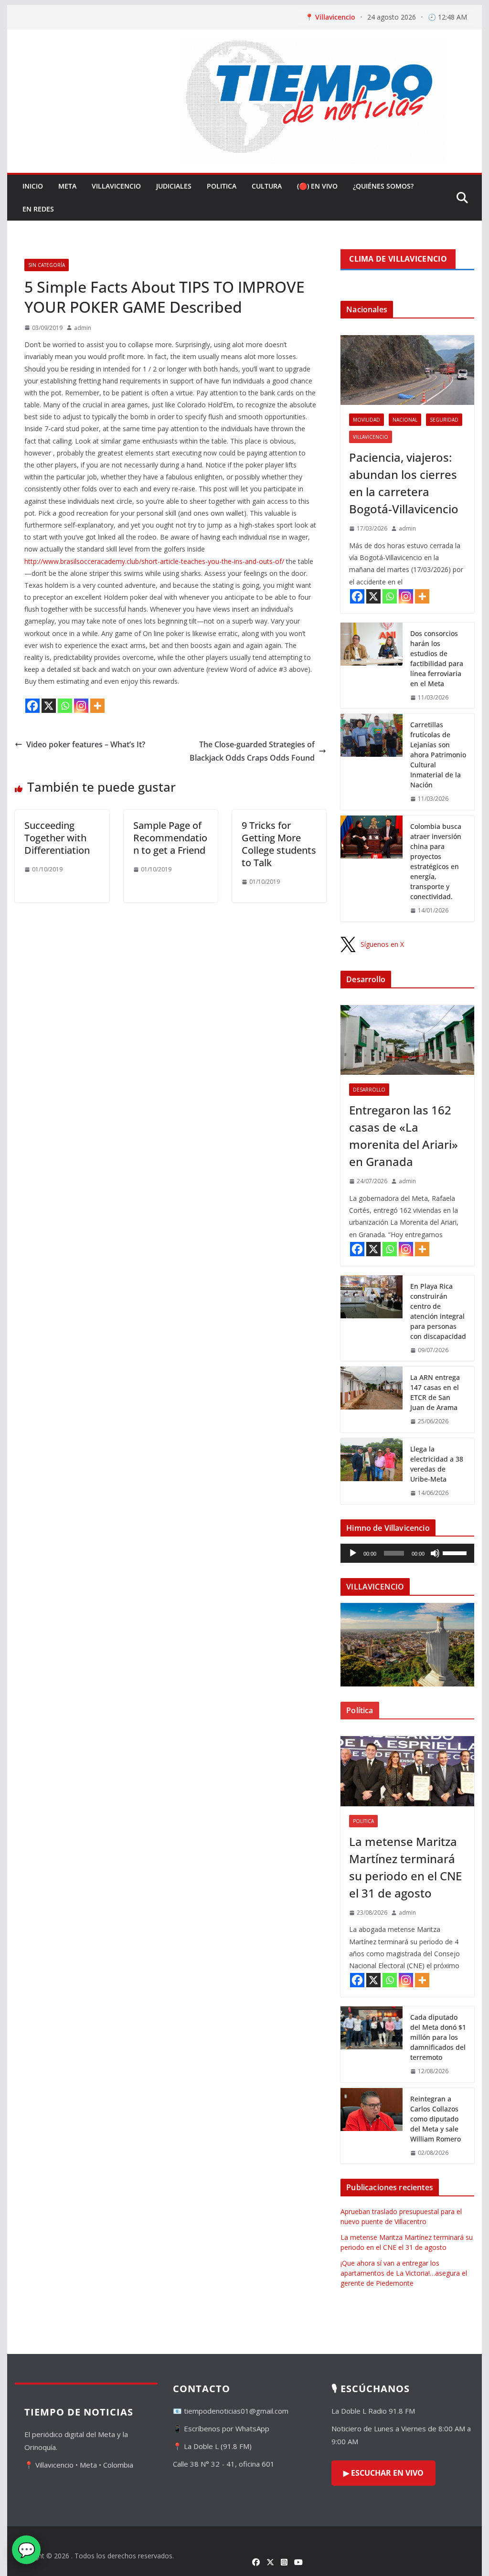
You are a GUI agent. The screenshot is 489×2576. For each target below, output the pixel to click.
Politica (222, 186)
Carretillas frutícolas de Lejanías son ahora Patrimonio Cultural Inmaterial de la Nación (438, 755)
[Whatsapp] (65, 706)
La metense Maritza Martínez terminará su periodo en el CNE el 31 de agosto (405, 1867)
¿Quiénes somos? (383, 186)
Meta (67, 186)
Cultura (267, 186)
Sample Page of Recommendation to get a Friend (170, 838)
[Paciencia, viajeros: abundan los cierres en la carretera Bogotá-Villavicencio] (407, 370)
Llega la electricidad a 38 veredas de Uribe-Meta (437, 1464)
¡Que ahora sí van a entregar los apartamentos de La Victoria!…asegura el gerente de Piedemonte (404, 2273)
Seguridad (444, 420)
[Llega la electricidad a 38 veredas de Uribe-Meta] (372, 1471)
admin (83, 328)
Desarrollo (369, 1090)
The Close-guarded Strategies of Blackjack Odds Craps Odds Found (252, 751)
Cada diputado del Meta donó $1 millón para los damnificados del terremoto (438, 2037)
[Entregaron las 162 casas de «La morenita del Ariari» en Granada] (407, 1040)
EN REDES (38, 209)
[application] (407, 1553)
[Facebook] (32, 706)
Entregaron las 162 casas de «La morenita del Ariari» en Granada (404, 1136)
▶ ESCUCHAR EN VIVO (383, 2473)
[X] (49, 706)
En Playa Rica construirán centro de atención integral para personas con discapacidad (438, 1311)
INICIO (33, 186)
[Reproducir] (353, 1553)
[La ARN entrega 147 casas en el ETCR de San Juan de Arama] (372, 1399)
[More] (97, 706)
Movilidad (367, 420)
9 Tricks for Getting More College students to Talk (279, 844)
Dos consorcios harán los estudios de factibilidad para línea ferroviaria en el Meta (437, 658)
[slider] (456, 1552)
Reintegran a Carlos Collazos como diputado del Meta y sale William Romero (436, 2119)
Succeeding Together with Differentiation (57, 838)
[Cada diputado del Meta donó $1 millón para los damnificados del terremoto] (372, 2044)
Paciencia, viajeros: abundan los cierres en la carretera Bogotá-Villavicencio (404, 483)
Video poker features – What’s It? (86, 744)
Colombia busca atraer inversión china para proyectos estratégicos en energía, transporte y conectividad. (436, 861)
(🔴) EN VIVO (317, 186)
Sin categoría (47, 265)
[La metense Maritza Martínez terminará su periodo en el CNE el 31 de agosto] (407, 1771)
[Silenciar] (435, 1553)
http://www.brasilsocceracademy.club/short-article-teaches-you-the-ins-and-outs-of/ (154, 561)
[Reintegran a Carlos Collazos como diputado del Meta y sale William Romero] (372, 2126)
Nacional (405, 420)
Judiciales (174, 186)
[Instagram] (81, 706)
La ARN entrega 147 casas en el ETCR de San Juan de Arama (435, 1392)
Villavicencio (116, 186)
